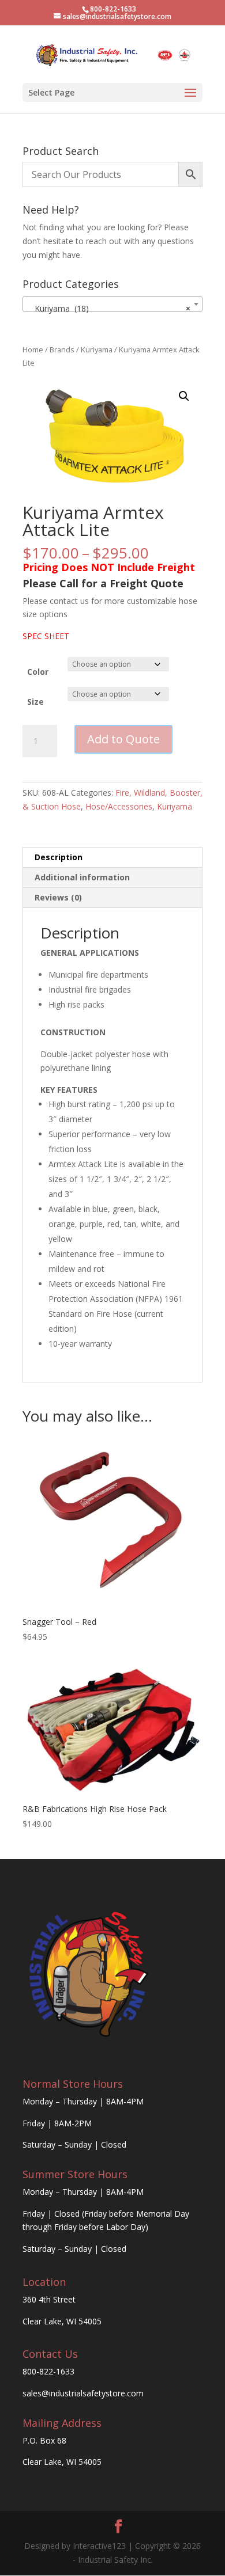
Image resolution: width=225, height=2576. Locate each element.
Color (38, 672)
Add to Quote (123, 739)
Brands (62, 349)
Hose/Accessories (119, 806)
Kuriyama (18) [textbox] (109, 308)
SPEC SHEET (46, 636)
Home (33, 349)
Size (35, 702)
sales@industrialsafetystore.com (83, 2393)
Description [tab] (59, 857)
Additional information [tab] (82, 877)
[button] (184, 396)
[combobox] (112, 304)
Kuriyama (97, 349)
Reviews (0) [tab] (58, 897)
